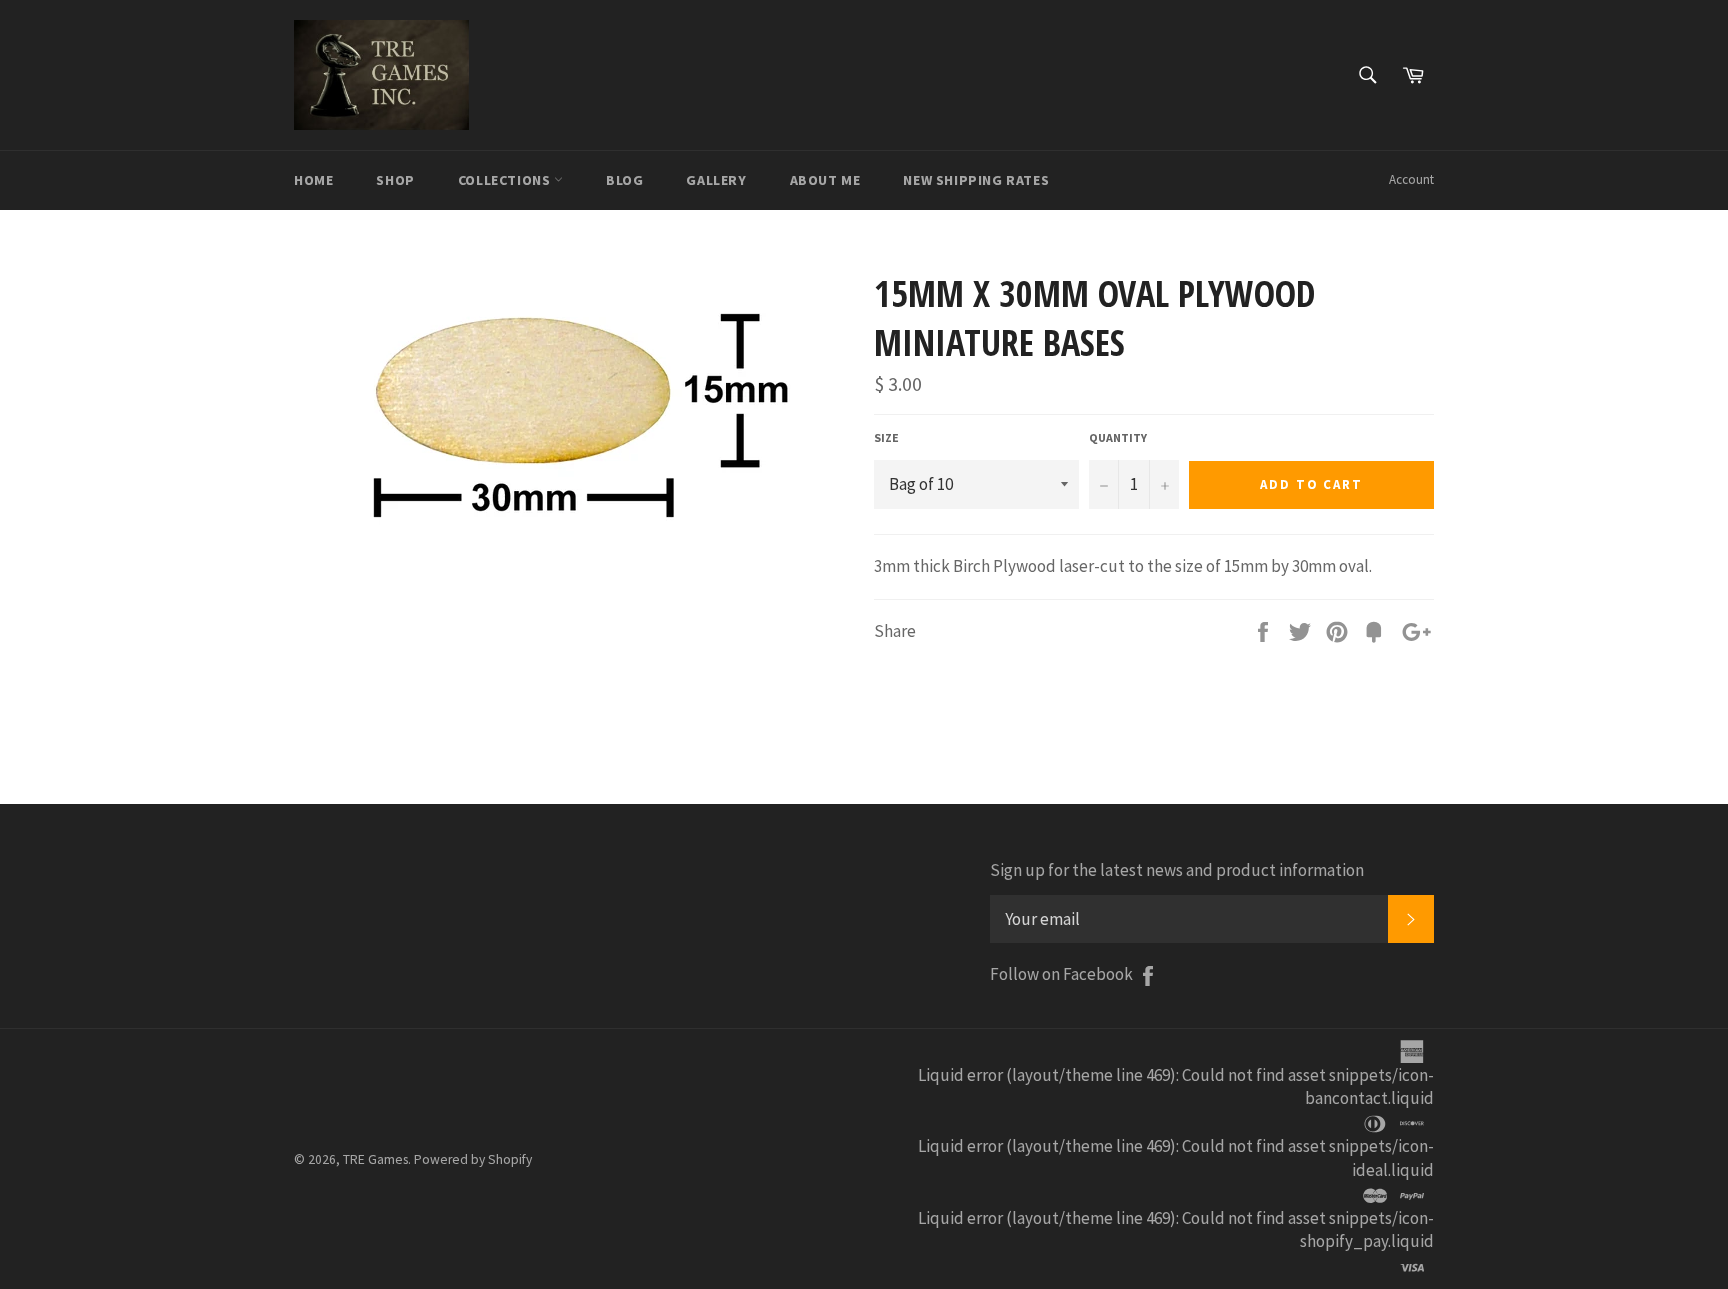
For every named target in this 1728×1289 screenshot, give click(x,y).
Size (886, 437)
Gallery (716, 180)
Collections (506, 180)
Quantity (1118, 437)
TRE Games (375, 1159)
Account (1411, 179)
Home (313, 180)
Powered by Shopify (473, 1159)
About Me (825, 180)
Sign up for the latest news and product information (1177, 870)
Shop (395, 180)
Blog (624, 180)
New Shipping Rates (976, 180)
